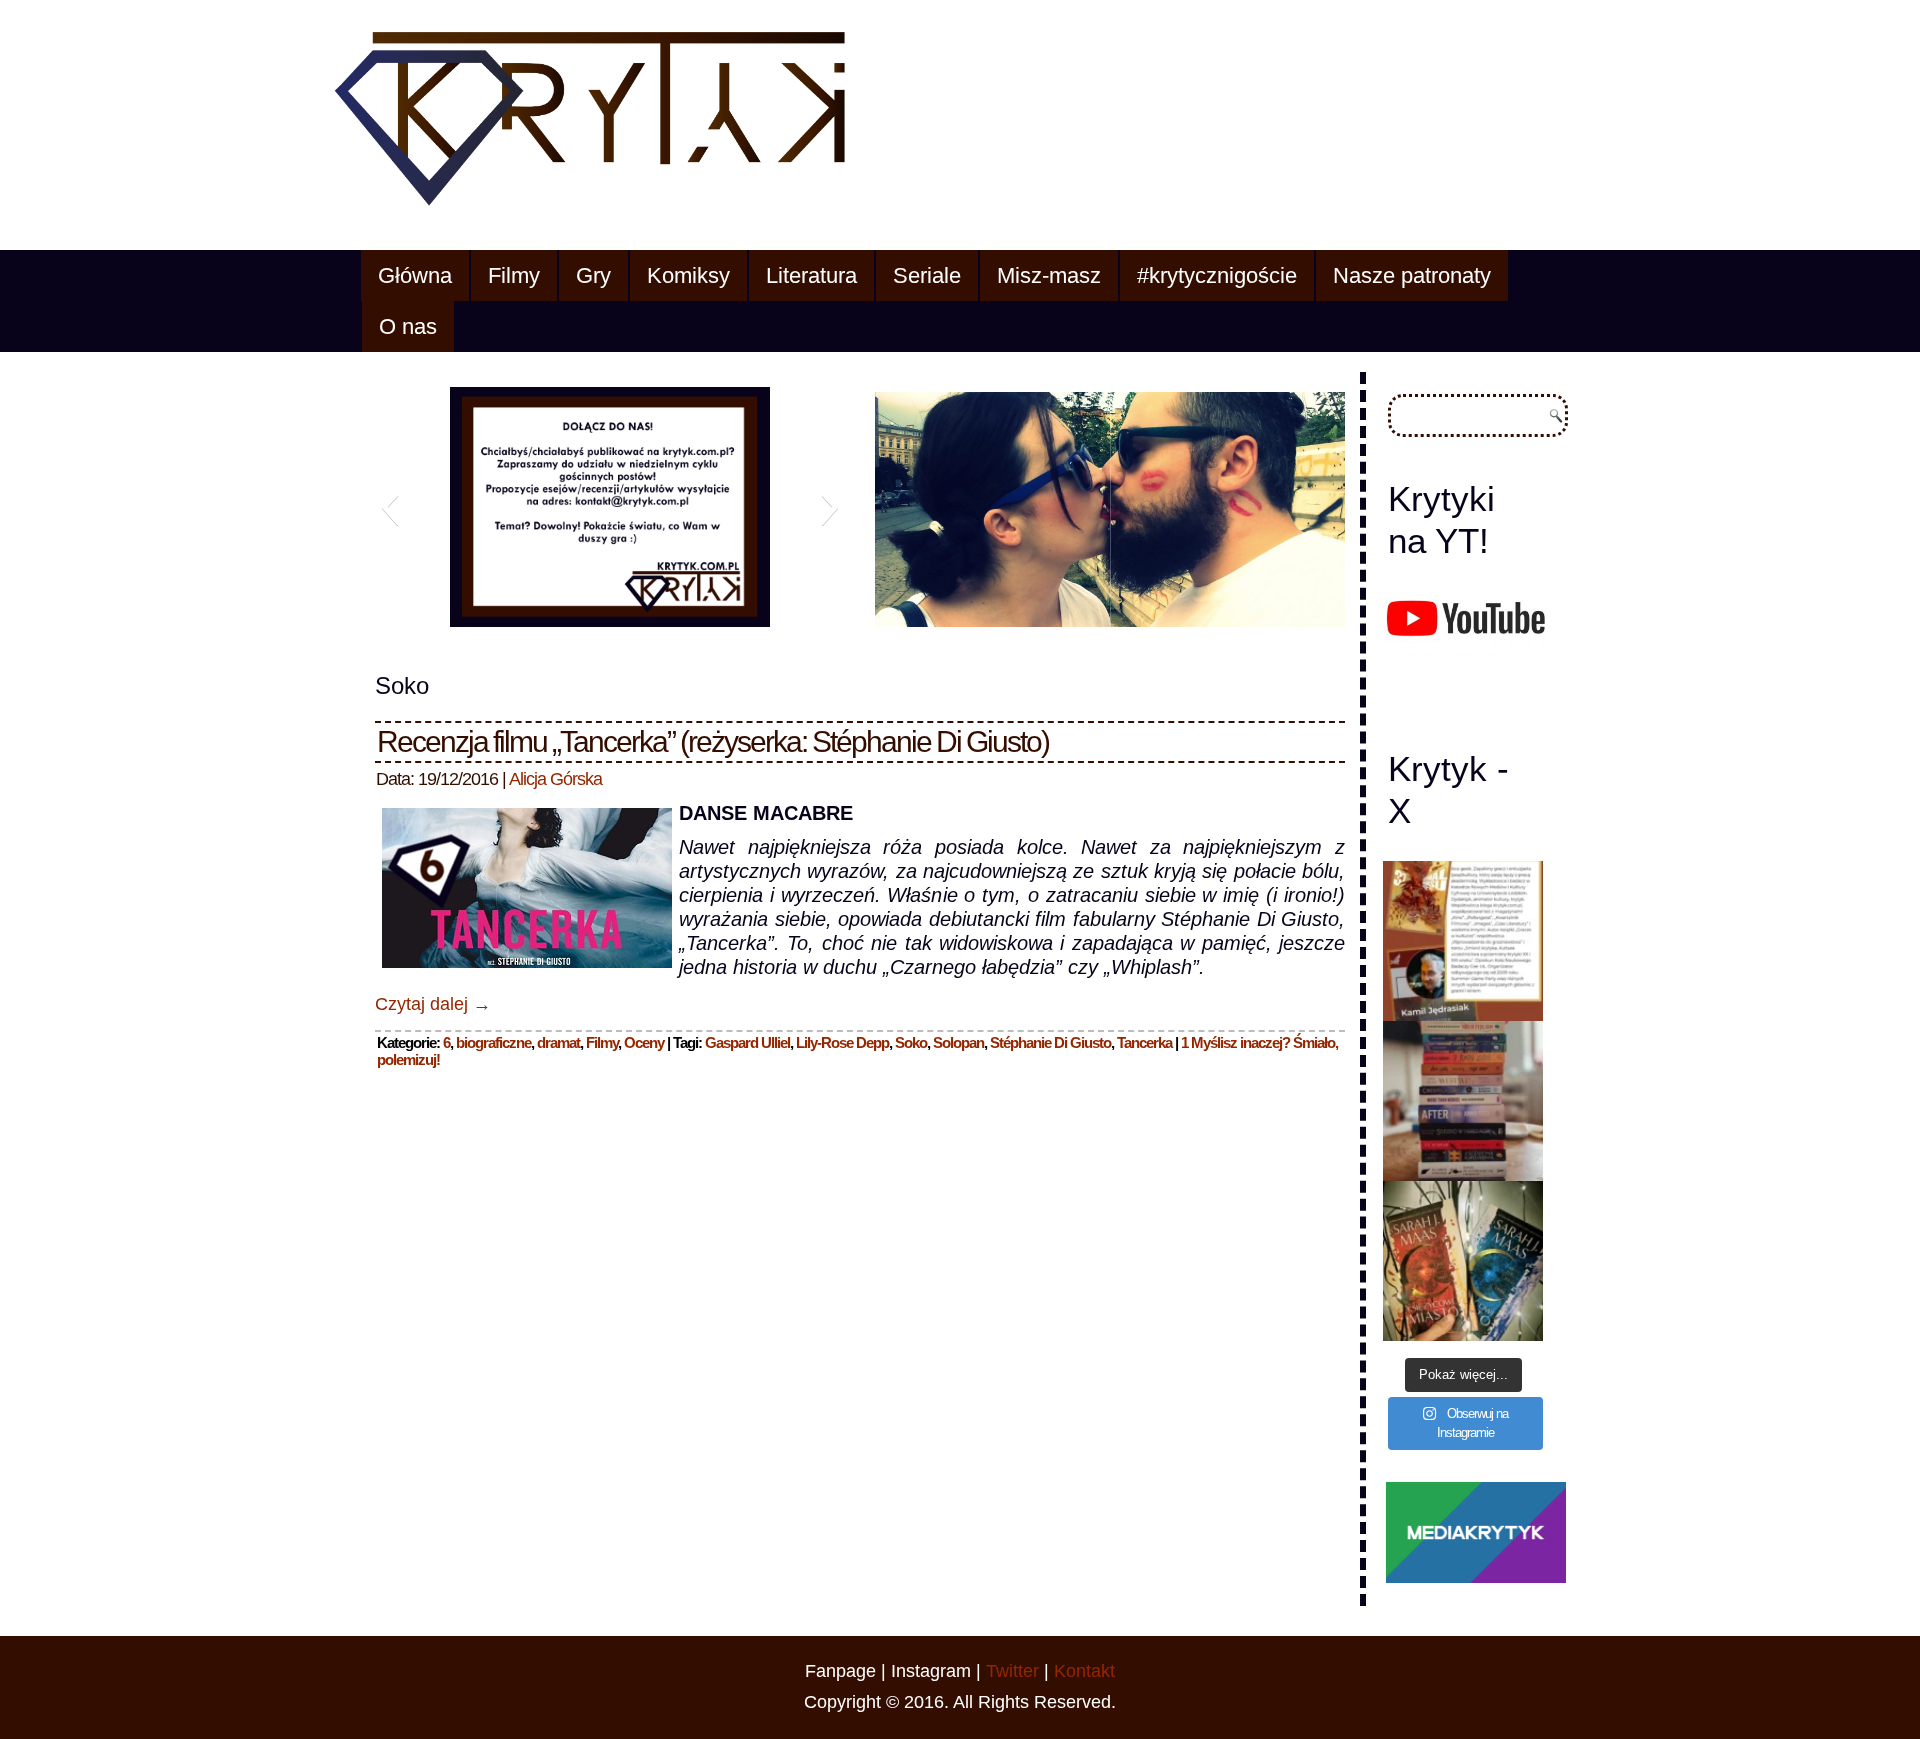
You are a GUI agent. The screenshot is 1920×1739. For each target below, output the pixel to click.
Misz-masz (1049, 275)
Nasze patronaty (1412, 275)
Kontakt (1084, 1671)
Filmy (514, 275)
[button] (389, 507)
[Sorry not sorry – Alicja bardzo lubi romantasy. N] (1463, 1261)
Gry (593, 275)
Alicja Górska (555, 779)
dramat (558, 1042)
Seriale (927, 275)
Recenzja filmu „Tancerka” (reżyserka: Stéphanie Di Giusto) (713, 741)
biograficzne (493, 1042)
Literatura (811, 275)
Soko (911, 1042)
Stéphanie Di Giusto (1050, 1042)
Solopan (958, 1042)
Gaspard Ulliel (747, 1042)
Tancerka (1144, 1042)
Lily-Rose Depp (842, 1042)
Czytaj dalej (433, 1004)
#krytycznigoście (1217, 275)
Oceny (644, 1042)
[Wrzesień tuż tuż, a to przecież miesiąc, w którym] (1463, 941)
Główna (415, 275)
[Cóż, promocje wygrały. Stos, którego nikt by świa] (1463, 1101)
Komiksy (688, 275)
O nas (408, 326)
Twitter (1012, 1671)
